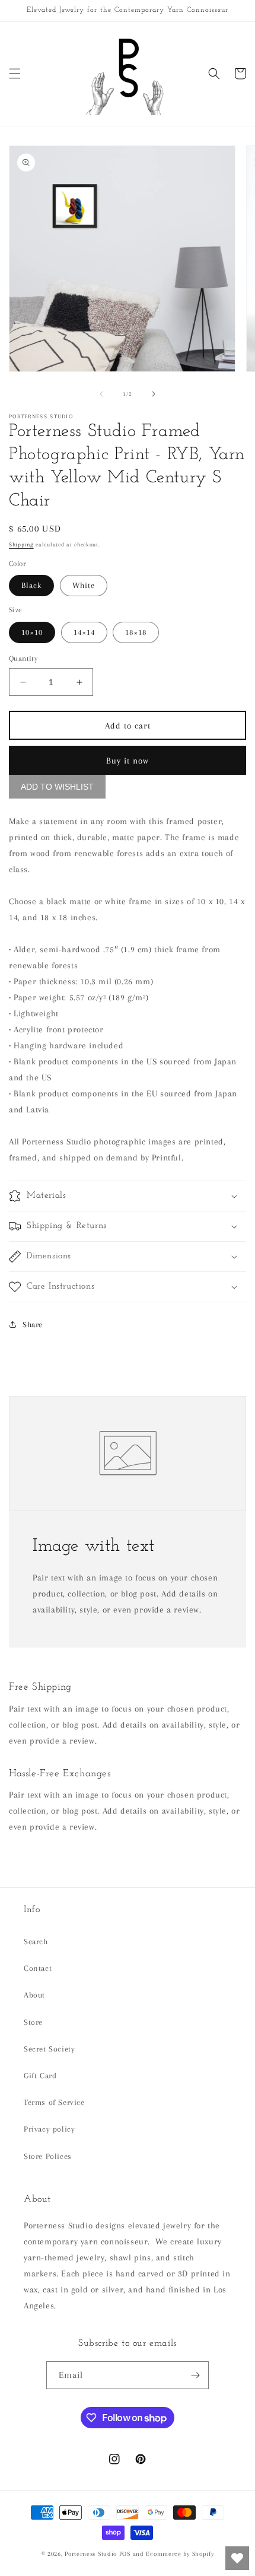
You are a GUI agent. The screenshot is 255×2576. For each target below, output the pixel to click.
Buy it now (128, 761)
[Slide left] (101, 394)
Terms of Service (54, 2102)
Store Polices (48, 2156)
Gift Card (40, 2076)
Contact (38, 1968)
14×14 (84, 632)
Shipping (21, 544)
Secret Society (49, 2049)
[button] (15, 74)
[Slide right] (154, 394)
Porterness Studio (91, 2554)
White (84, 585)
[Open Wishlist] (237, 2558)
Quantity (23, 659)
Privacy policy (49, 2129)
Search (36, 1941)
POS (125, 2554)
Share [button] (33, 1324)
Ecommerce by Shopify (180, 2554)
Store (33, 2022)
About (34, 1995)
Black (31, 585)
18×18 (136, 632)
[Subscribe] (195, 2375)
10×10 (32, 632)
